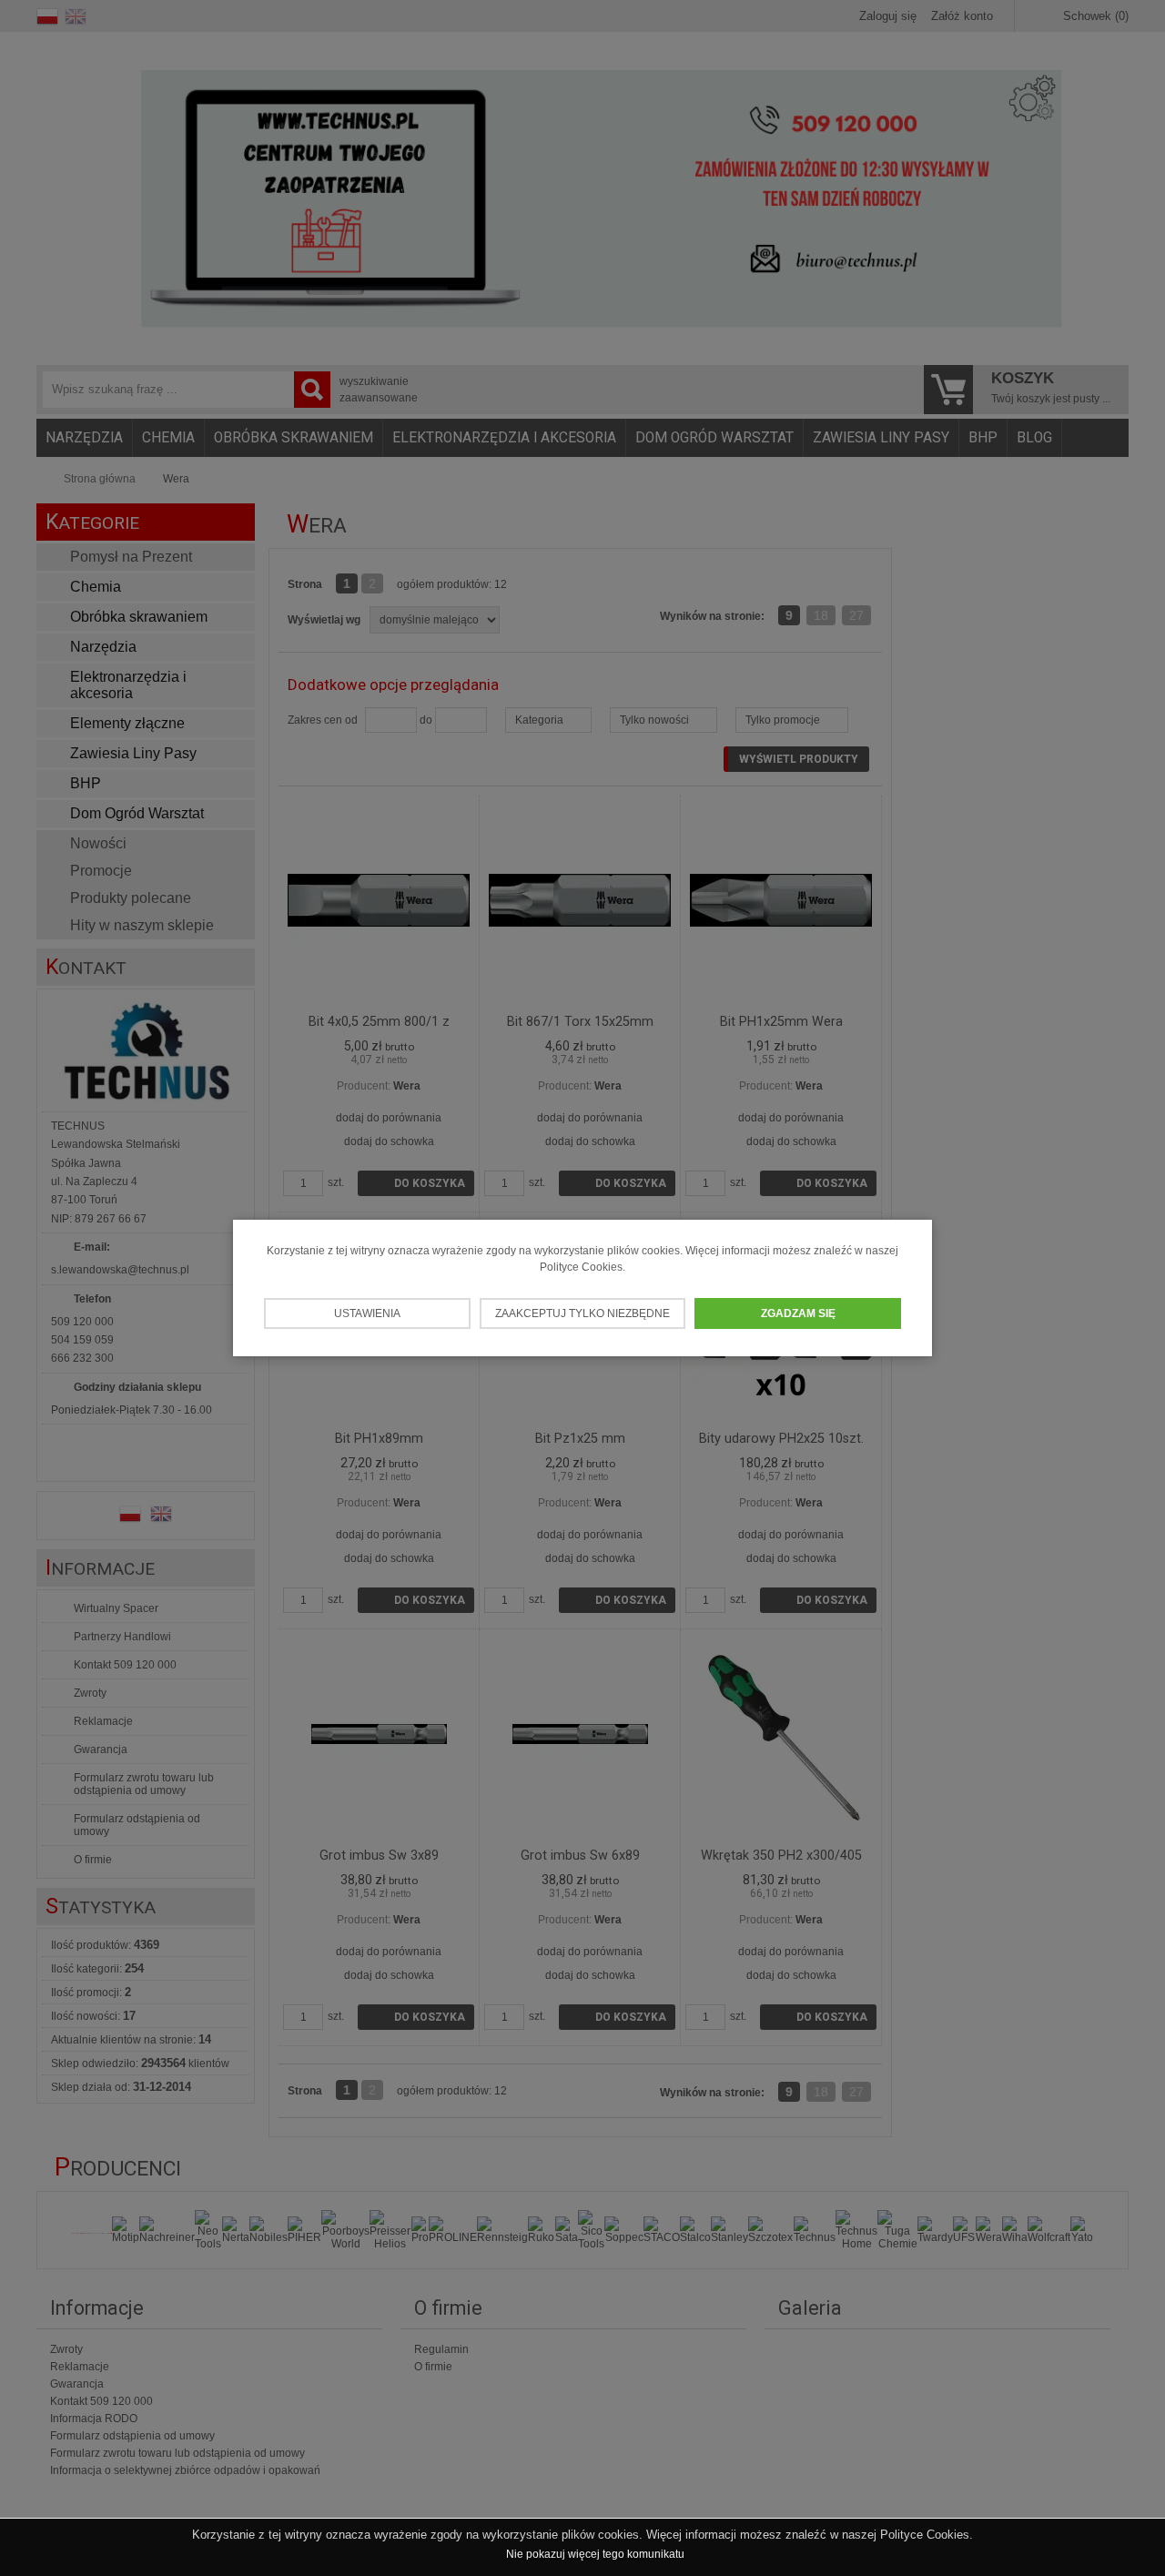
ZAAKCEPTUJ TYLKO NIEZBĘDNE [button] (582, 1313)
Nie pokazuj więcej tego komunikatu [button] (595, 2554)
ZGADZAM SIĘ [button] (798, 1313)
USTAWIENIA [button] (367, 1313)
